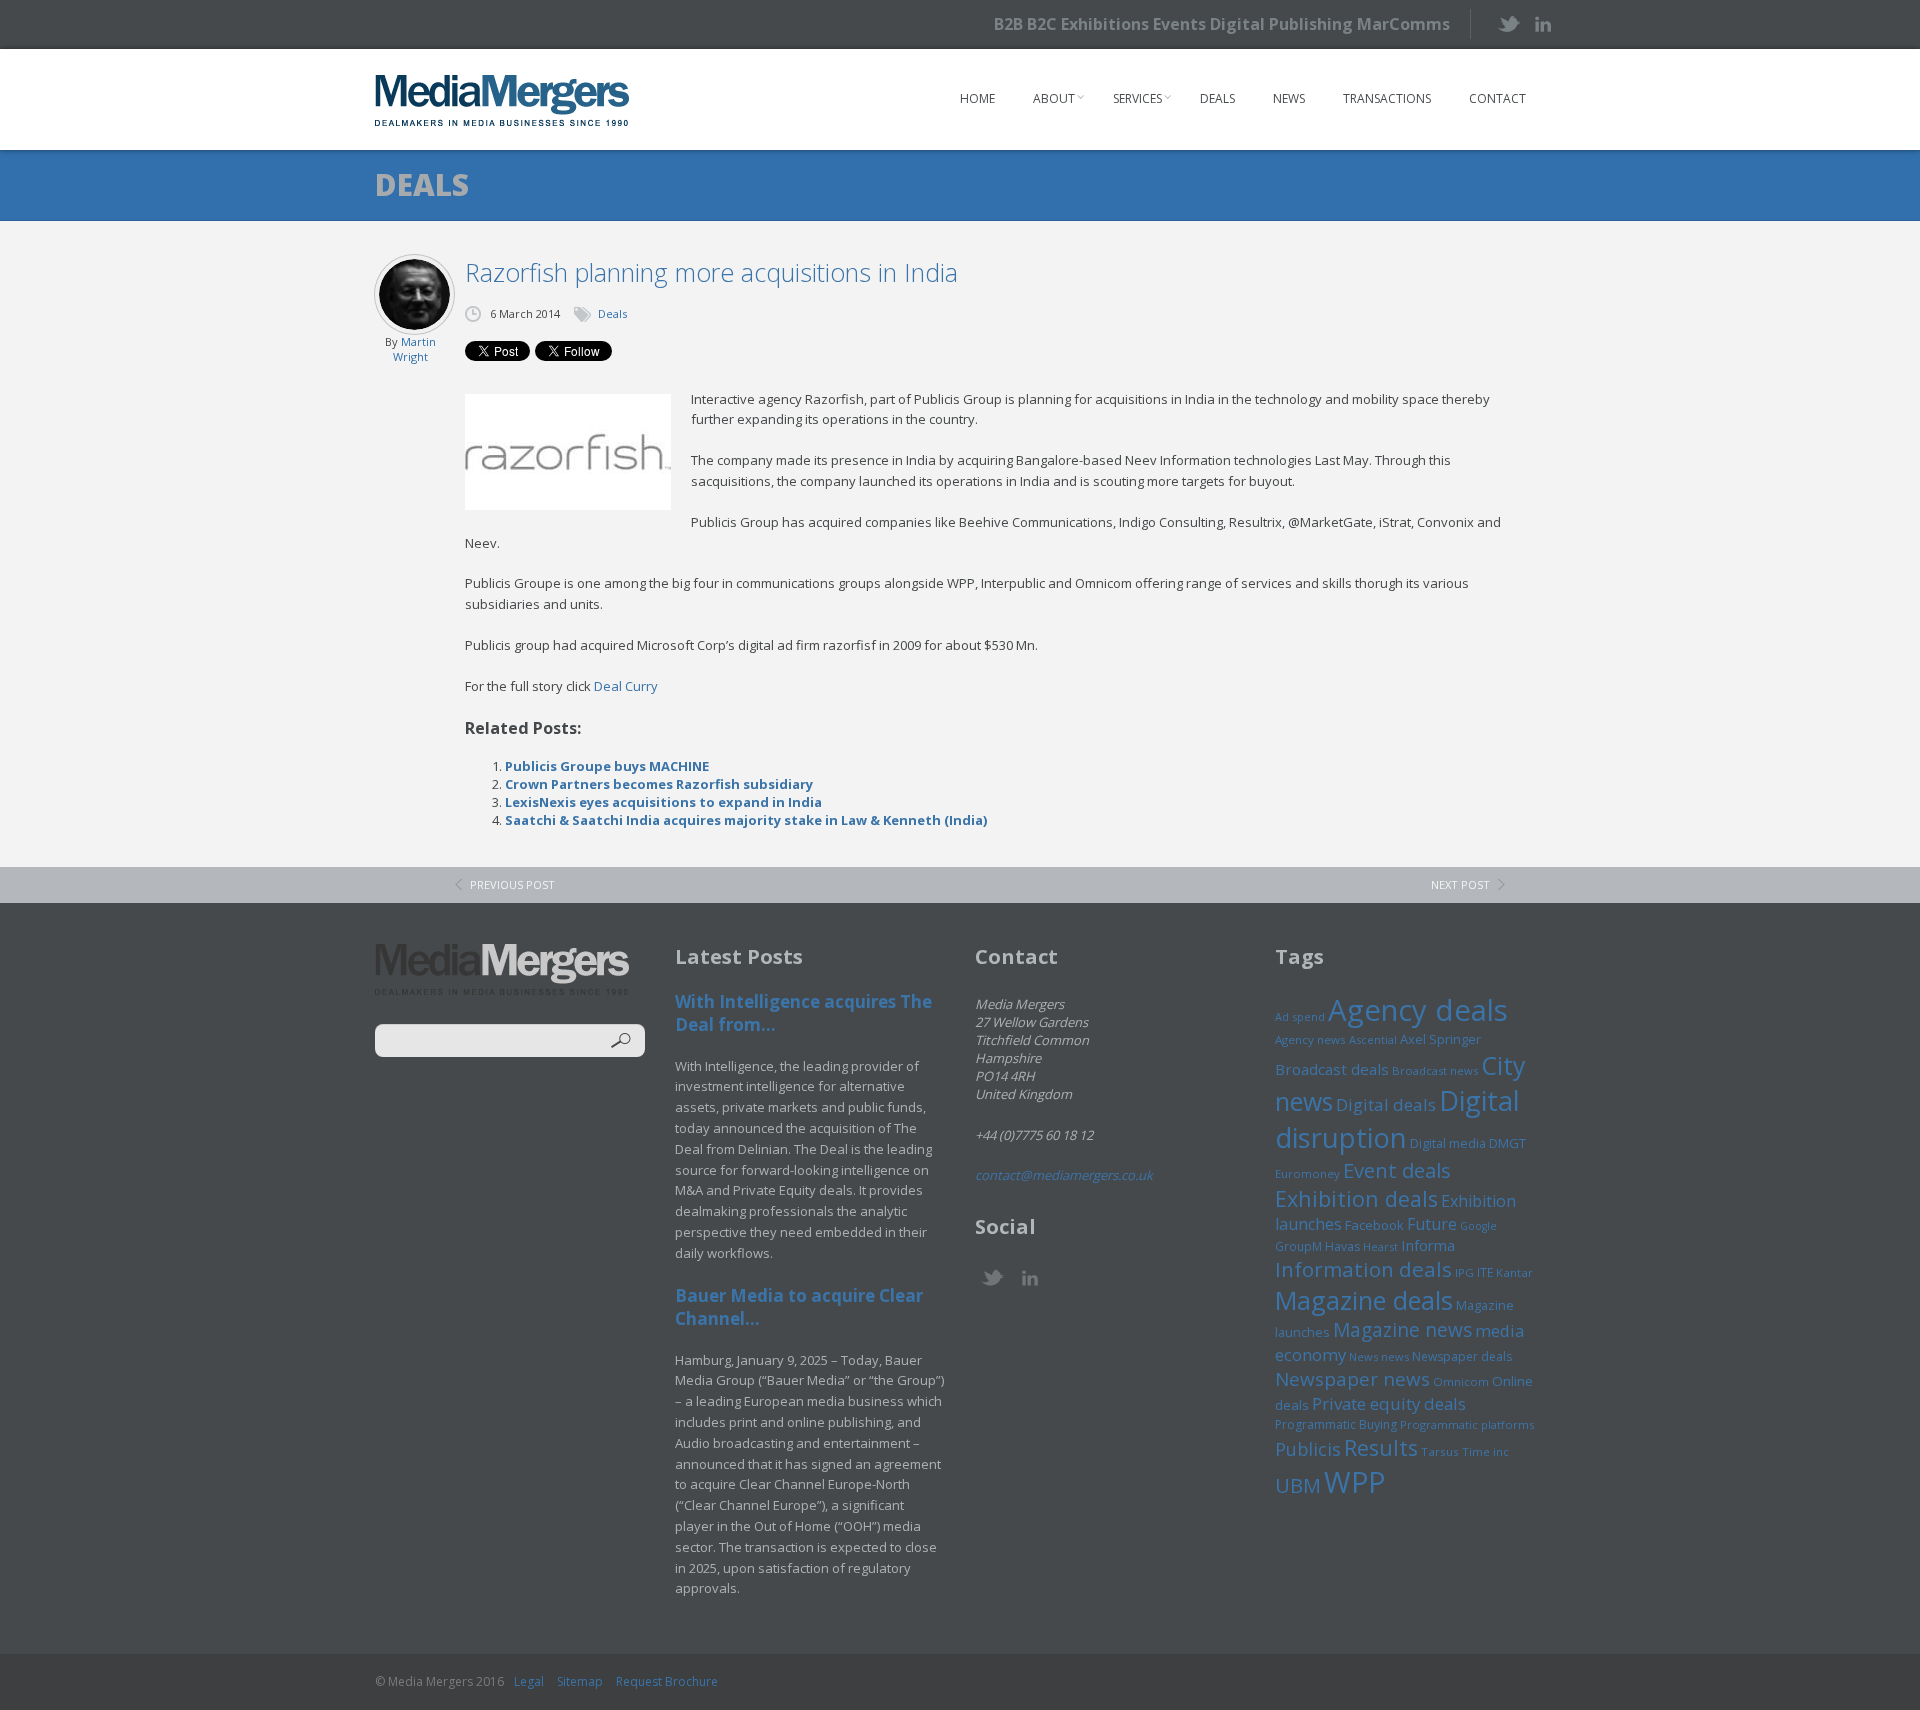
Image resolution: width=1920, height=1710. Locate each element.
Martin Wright (414, 349)
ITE (1485, 1272)
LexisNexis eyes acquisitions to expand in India (663, 802)
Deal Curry (626, 686)
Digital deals (1386, 1104)
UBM (1298, 1485)
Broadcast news (1435, 1070)
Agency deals (1418, 1010)
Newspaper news (1352, 1379)
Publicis (1308, 1449)
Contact (1497, 98)
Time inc (1485, 1451)
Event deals (1397, 1170)
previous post (512, 884)
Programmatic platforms (1467, 1424)
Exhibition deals (1356, 1198)
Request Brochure (667, 1681)
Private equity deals (1389, 1403)
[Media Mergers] (502, 100)
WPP (1354, 1481)
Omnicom (1461, 1381)
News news (1379, 1356)
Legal (529, 1681)
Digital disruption (1397, 1119)
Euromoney (1307, 1173)
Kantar (1514, 1272)
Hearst (1380, 1246)
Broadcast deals (1332, 1069)
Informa (1428, 1245)
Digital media (1448, 1143)
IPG (1464, 1272)
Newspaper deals (1462, 1356)
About (1054, 98)
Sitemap (580, 1681)
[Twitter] (1507, 23)
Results (1381, 1447)
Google (1478, 1226)
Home (977, 98)
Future (1432, 1224)
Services (1137, 98)
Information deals (1363, 1269)
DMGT (1507, 1143)
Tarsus (1440, 1451)
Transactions (1387, 98)
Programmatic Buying (1336, 1424)
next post (1460, 884)
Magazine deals (1364, 1300)
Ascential (1373, 1039)
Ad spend (1300, 1016)
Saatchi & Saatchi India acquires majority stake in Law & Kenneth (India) (746, 820)
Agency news (1310, 1039)
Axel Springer (1440, 1039)
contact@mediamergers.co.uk (1064, 1175)
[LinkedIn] (1542, 22)
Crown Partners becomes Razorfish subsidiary (659, 784)
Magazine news (1402, 1330)
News (1289, 98)
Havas (1342, 1246)
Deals (1217, 98)
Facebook (1374, 1225)
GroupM (1298, 1246)
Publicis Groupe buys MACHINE (607, 766)
